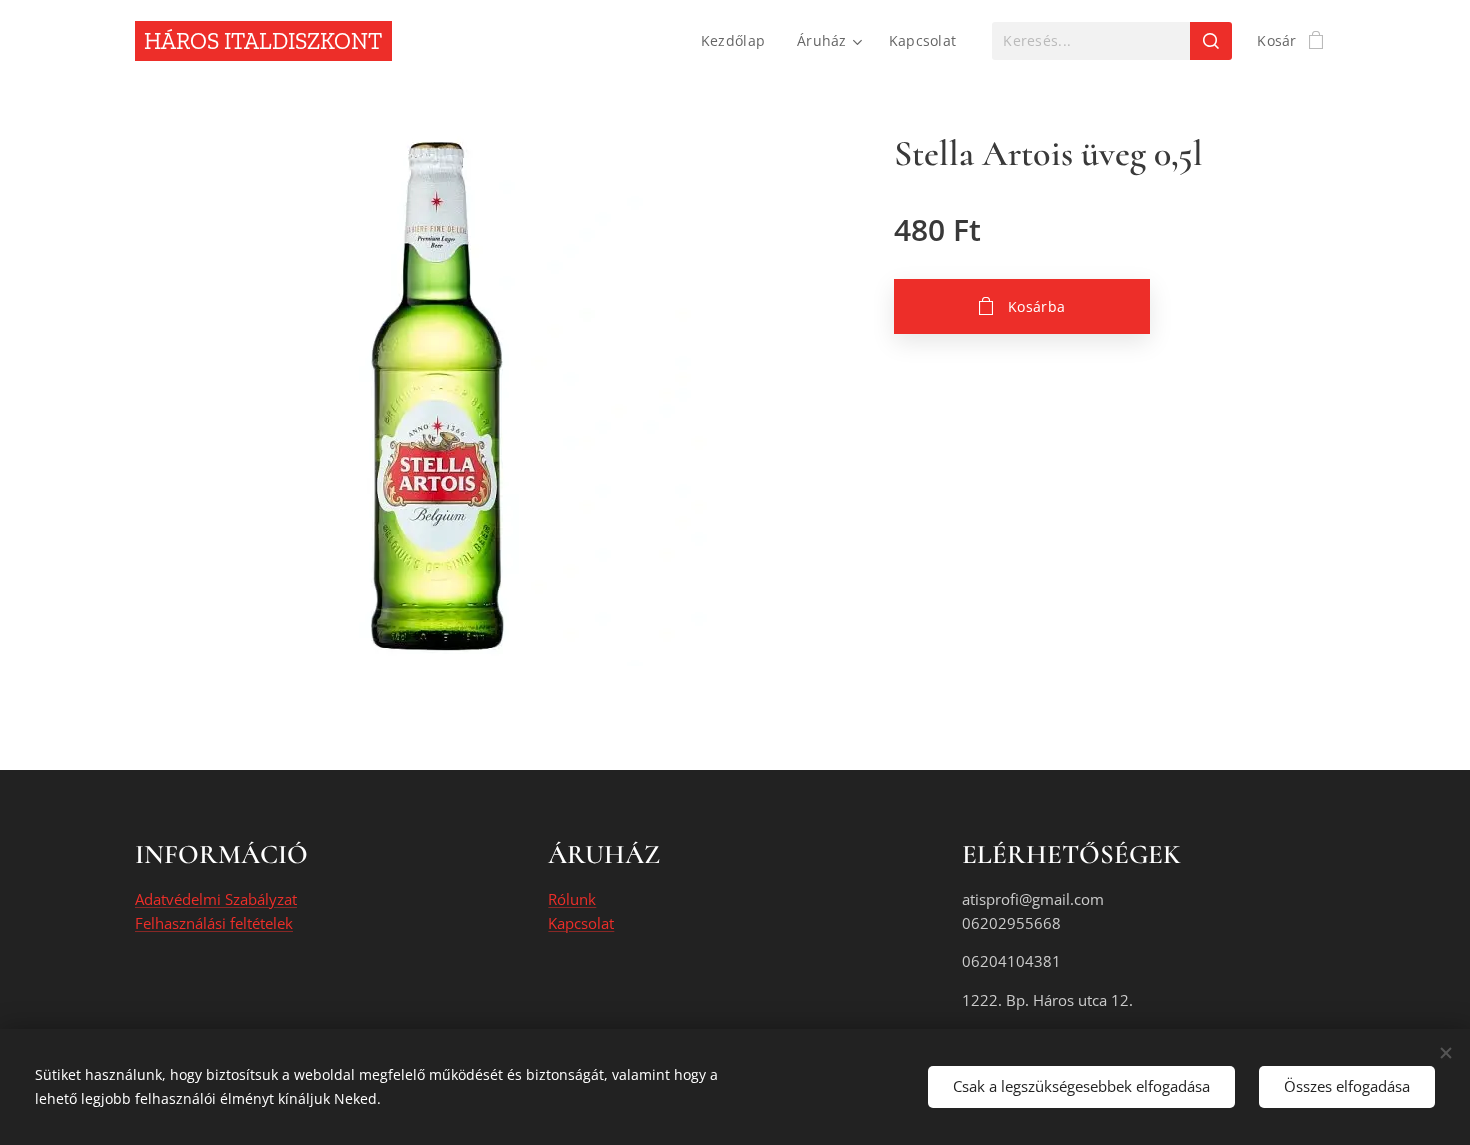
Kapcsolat (581, 923)
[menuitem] (738, 41)
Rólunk (572, 899)
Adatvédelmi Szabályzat (216, 899)
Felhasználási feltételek (214, 923)
